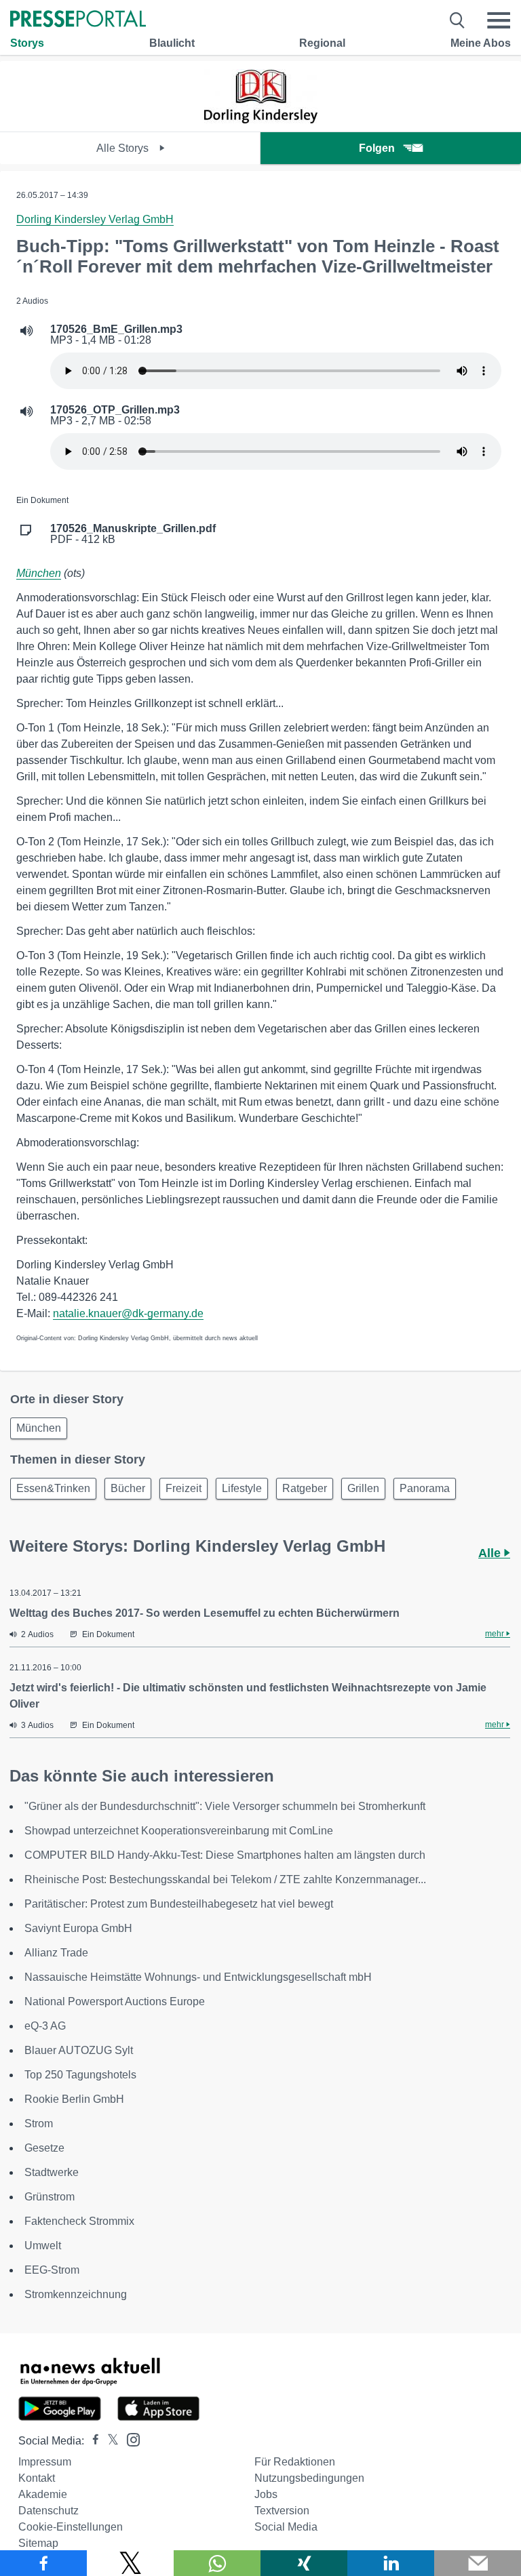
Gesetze (44, 2148)
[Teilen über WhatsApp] (217, 2563)
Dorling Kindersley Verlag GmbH (95, 219)
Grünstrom (50, 2197)
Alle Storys (124, 148)
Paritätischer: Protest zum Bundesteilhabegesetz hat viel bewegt (179, 1904)
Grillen (363, 1488)
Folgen (377, 148)
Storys (27, 43)
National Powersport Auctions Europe (115, 2001)
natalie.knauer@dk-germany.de (128, 1313)
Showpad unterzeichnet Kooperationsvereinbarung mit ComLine (179, 1831)
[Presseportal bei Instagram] (129, 2439)
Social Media (286, 2527)
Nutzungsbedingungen (309, 2478)
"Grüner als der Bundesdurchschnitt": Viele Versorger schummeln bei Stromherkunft (225, 1806)
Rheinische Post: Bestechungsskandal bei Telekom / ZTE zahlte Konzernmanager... (225, 1879)
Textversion (282, 2511)
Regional (322, 43)
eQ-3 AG (45, 2026)
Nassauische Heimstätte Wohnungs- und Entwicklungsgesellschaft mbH (198, 1977)
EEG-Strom (52, 2270)
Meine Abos (481, 43)
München (39, 573)
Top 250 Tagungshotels (80, 2075)
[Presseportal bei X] (109, 2441)
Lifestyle (242, 1488)
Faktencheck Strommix (79, 2221)
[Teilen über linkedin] (391, 2563)
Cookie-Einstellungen (71, 2527)
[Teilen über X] (130, 2563)
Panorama (425, 1488)
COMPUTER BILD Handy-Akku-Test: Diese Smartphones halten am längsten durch (225, 1855)
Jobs (266, 2494)
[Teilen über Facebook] (43, 2563)
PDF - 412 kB (133, 534)
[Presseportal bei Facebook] (92, 2441)
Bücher (128, 1488)
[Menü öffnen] (499, 20)
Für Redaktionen (295, 2462)
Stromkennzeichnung (76, 2294)
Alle (491, 1553)
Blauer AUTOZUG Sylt (79, 2050)
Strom (39, 2124)
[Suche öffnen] (458, 20)
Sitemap (38, 2543)
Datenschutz (49, 2511)
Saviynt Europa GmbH (78, 1928)
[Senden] (478, 2563)
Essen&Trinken (53, 1488)
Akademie (43, 2494)
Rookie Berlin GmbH (74, 2099)
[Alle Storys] (261, 120)
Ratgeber (305, 1488)
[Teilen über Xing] (304, 2563)
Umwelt (43, 2246)
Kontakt (37, 2478)
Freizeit (184, 1488)
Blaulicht (172, 43)
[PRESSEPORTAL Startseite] (78, 20)
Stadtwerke (52, 2172)
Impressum (45, 2462)
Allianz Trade (56, 1953)
